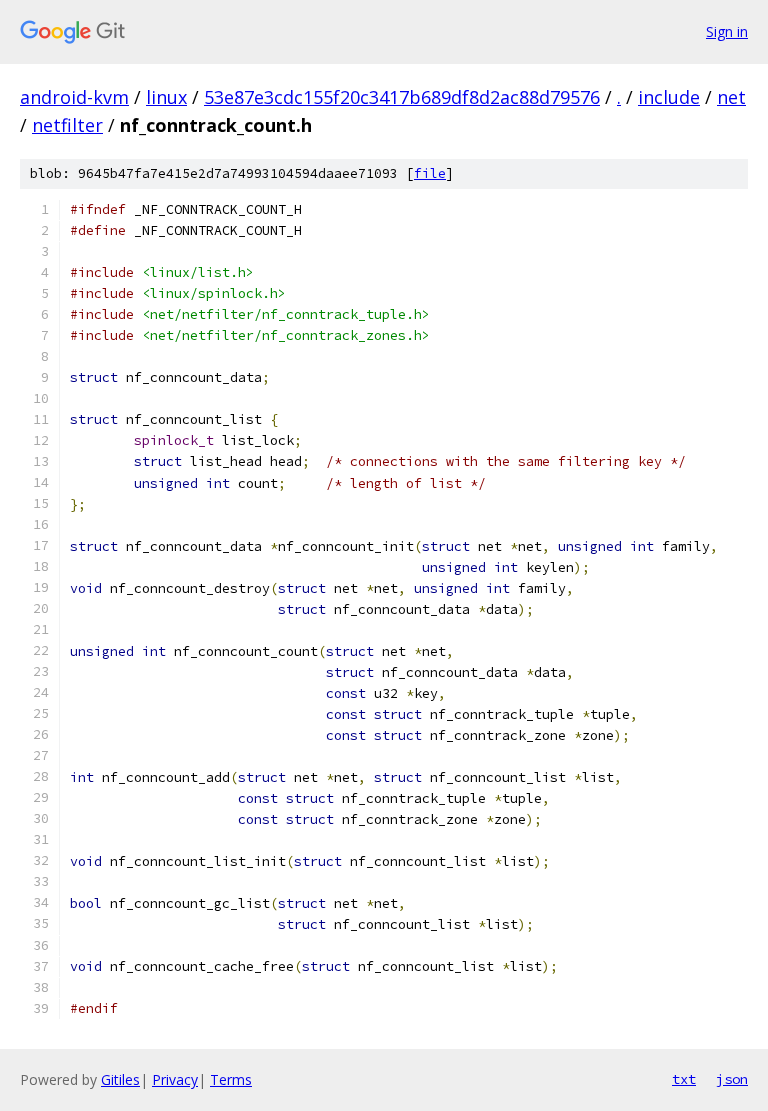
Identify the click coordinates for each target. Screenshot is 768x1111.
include (669, 97)
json (732, 1079)
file (430, 173)
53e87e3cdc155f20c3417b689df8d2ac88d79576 (402, 97)
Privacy (175, 1079)
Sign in (727, 31)
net (731, 97)
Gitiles (120, 1079)
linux (166, 97)
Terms (231, 1079)
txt (684, 1079)
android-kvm (74, 97)
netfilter (67, 125)
